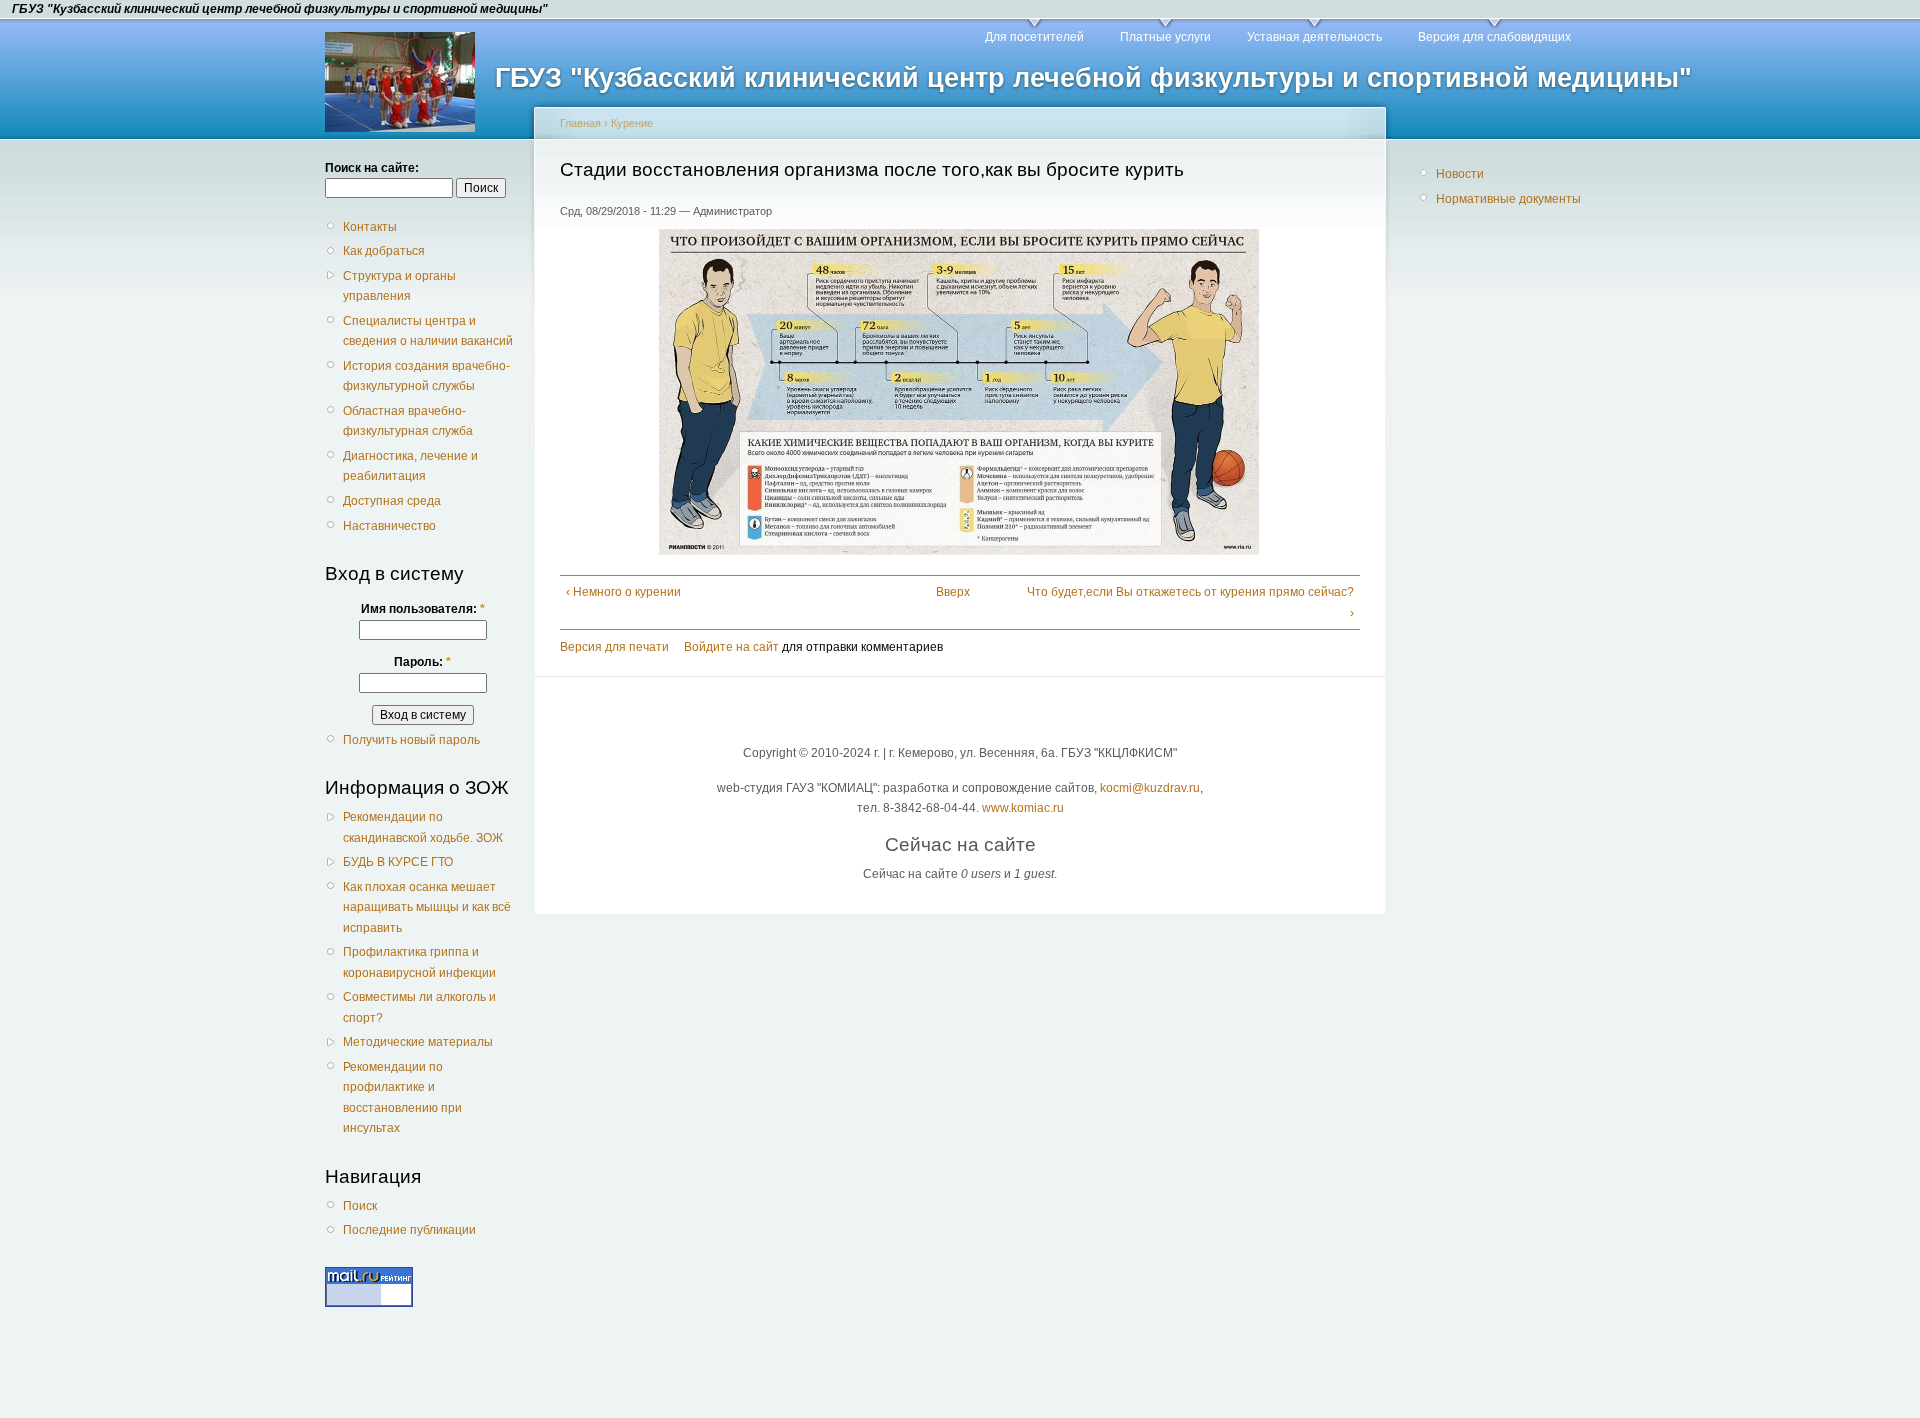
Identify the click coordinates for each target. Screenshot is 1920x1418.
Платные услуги (1165, 37)
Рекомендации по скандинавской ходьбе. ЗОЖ (423, 827)
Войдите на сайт (731, 647)
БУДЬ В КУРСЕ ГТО (398, 862)
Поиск (360, 1206)
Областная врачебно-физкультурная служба (408, 421)
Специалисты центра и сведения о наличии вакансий (428, 331)
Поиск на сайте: (372, 168)
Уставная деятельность (1314, 37)
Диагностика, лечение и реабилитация (410, 466)
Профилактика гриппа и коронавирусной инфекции (419, 962)
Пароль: (422, 662)
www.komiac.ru (1023, 808)
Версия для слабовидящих (1494, 37)
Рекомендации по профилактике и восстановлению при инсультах (402, 1097)
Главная (580, 123)
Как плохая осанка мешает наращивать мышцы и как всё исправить (427, 907)
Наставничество (389, 526)
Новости (1460, 174)
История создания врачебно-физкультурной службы (426, 376)
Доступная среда (392, 501)
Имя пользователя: (423, 609)
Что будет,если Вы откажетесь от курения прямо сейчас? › (1190, 602)
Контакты (370, 227)
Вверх (952, 592)
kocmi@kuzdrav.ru (1150, 788)
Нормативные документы (1508, 199)
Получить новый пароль (411, 740)
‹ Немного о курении (623, 592)
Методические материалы (418, 1042)
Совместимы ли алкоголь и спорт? (419, 1007)
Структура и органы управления (399, 286)
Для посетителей (1034, 37)
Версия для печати (614, 647)
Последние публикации (409, 1230)
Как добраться (384, 251)
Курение (632, 123)
